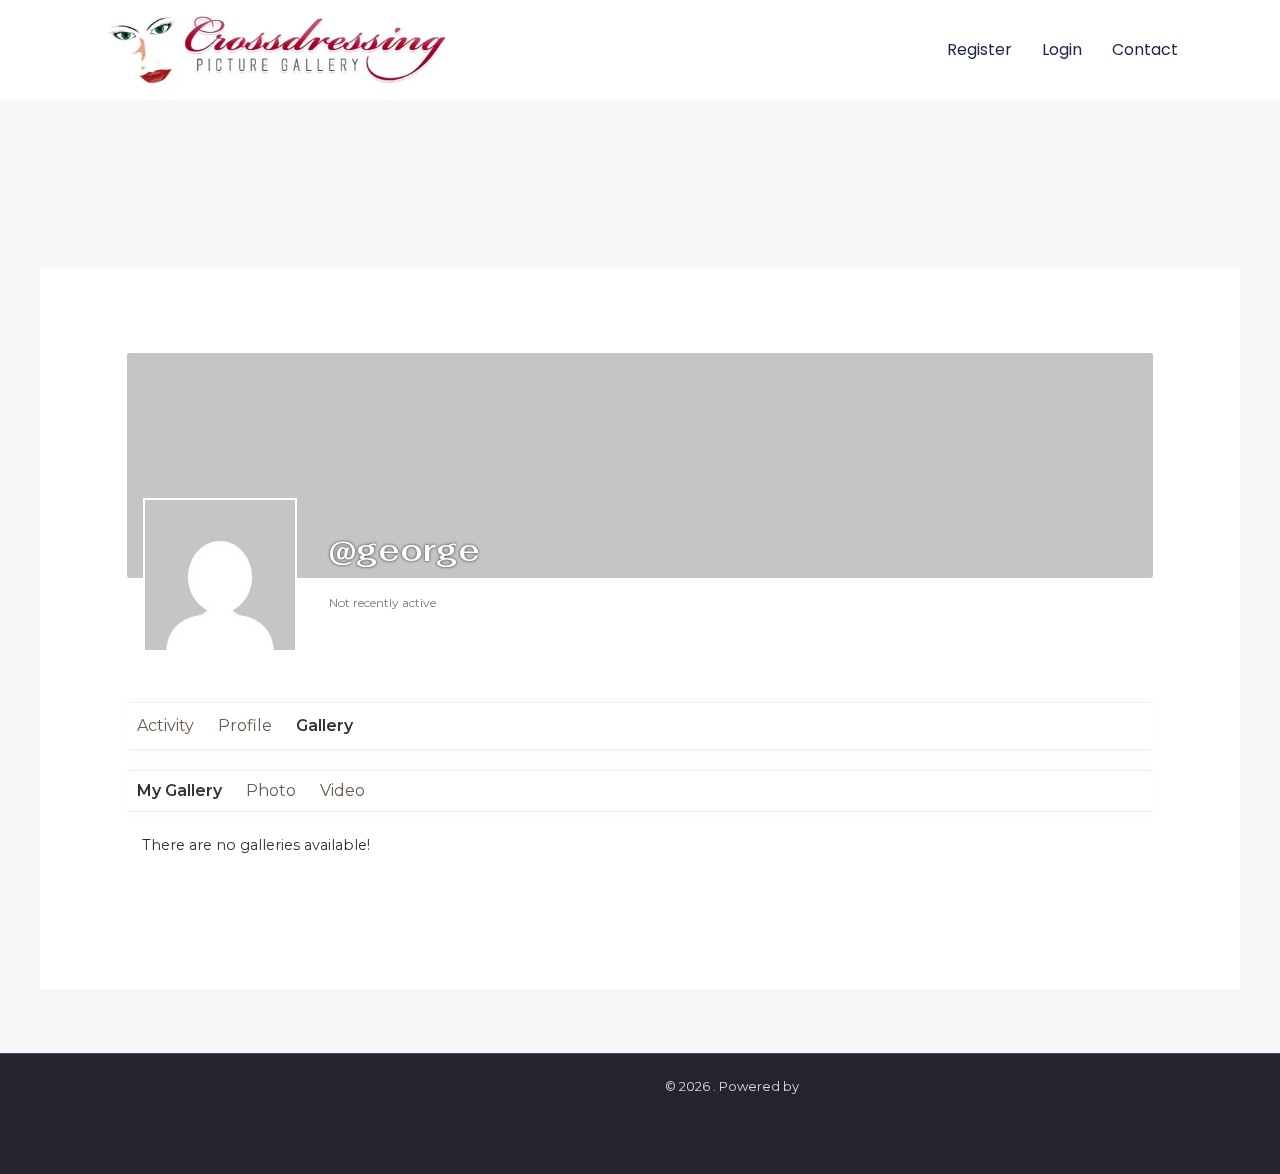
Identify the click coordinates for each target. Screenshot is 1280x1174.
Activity (165, 725)
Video (342, 790)
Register (979, 49)
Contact (1145, 49)
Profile (245, 725)
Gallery (324, 725)
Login (1062, 49)
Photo (271, 790)
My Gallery (179, 790)
